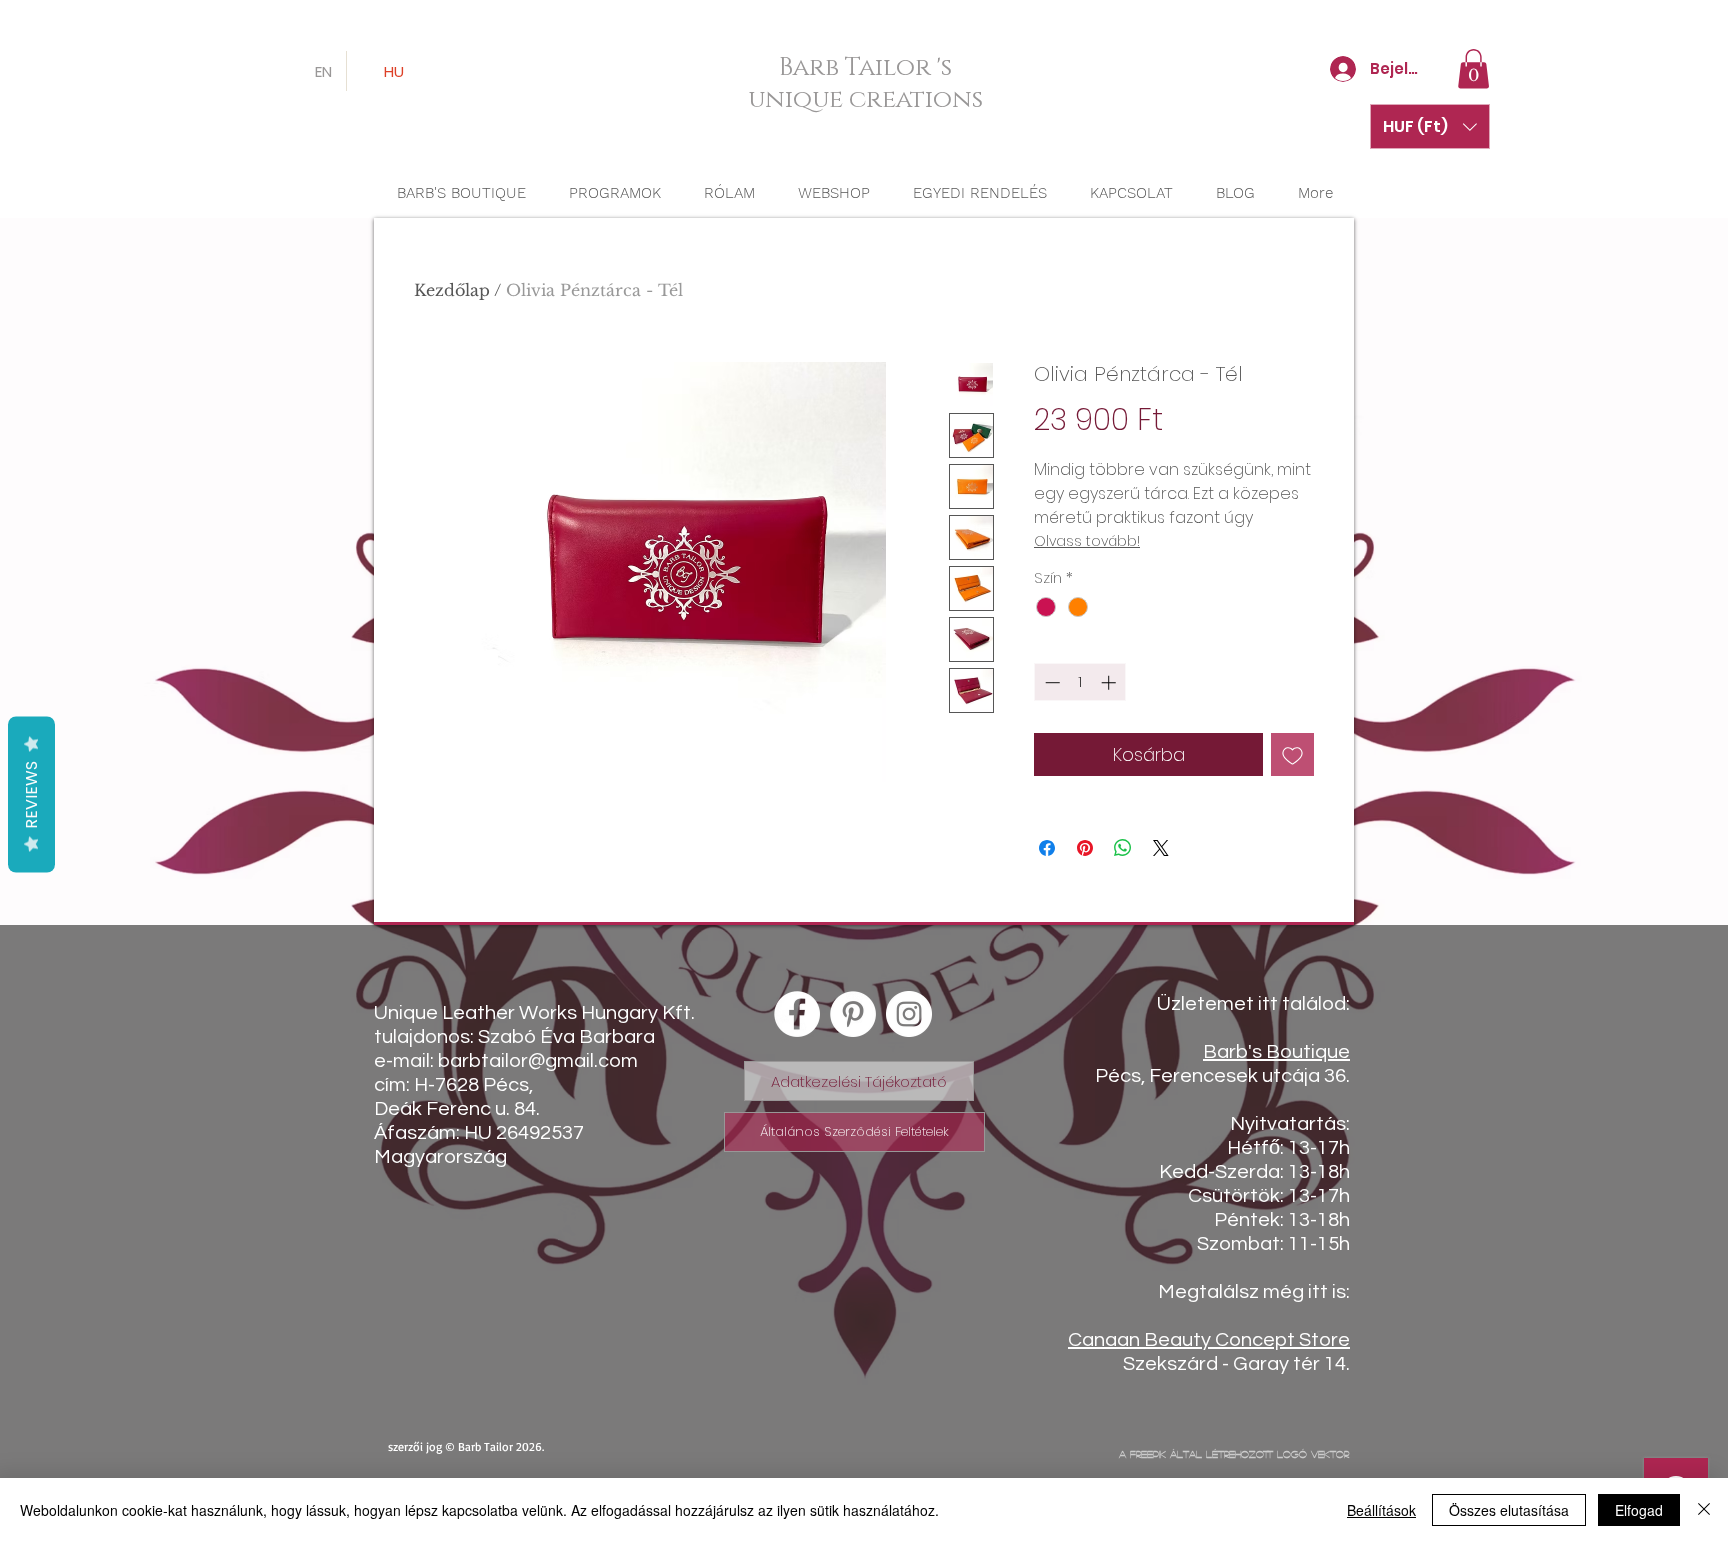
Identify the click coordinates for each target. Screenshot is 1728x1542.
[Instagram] (909, 1014)
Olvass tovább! (1087, 541)
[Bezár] (1704, 1510)
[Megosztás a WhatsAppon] (1123, 848)
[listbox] (1430, 126)
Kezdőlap (452, 290)
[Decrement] (1050, 682)
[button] (1473, 68)
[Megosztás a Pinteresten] (1085, 848)
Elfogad (1639, 1510)
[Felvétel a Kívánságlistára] (1292, 754)
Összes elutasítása (1509, 1510)
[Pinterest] (853, 1014)
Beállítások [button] (1381, 1510)
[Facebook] (797, 1014)
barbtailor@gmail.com (538, 1061)
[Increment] (1110, 682)
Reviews (31, 795)
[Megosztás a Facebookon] (1047, 848)
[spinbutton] (1080, 682)
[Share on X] (1161, 848)
